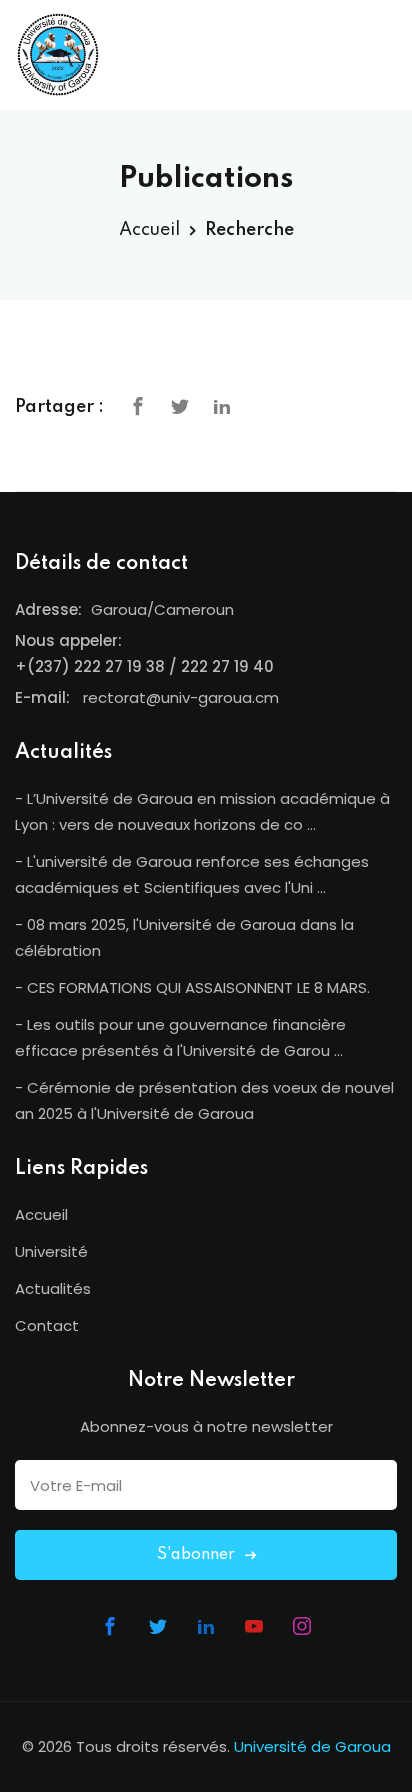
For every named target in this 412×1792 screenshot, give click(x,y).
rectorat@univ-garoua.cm (181, 697)
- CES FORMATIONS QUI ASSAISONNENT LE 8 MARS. (192, 987)
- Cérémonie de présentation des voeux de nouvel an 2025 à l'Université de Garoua (204, 1100)
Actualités (53, 1288)
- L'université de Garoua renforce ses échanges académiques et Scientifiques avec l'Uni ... (192, 874)
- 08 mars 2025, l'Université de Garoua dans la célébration (184, 937)
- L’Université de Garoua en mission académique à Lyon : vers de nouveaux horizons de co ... (202, 811)
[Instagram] (302, 1626)
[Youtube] (254, 1626)
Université (51, 1251)
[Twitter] (180, 406)
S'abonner (198, 1555)
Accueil (149, 230)
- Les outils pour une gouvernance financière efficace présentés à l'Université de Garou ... (180, 1037)
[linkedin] (222, 406)
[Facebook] (138, 406)
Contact (47, 1325)
